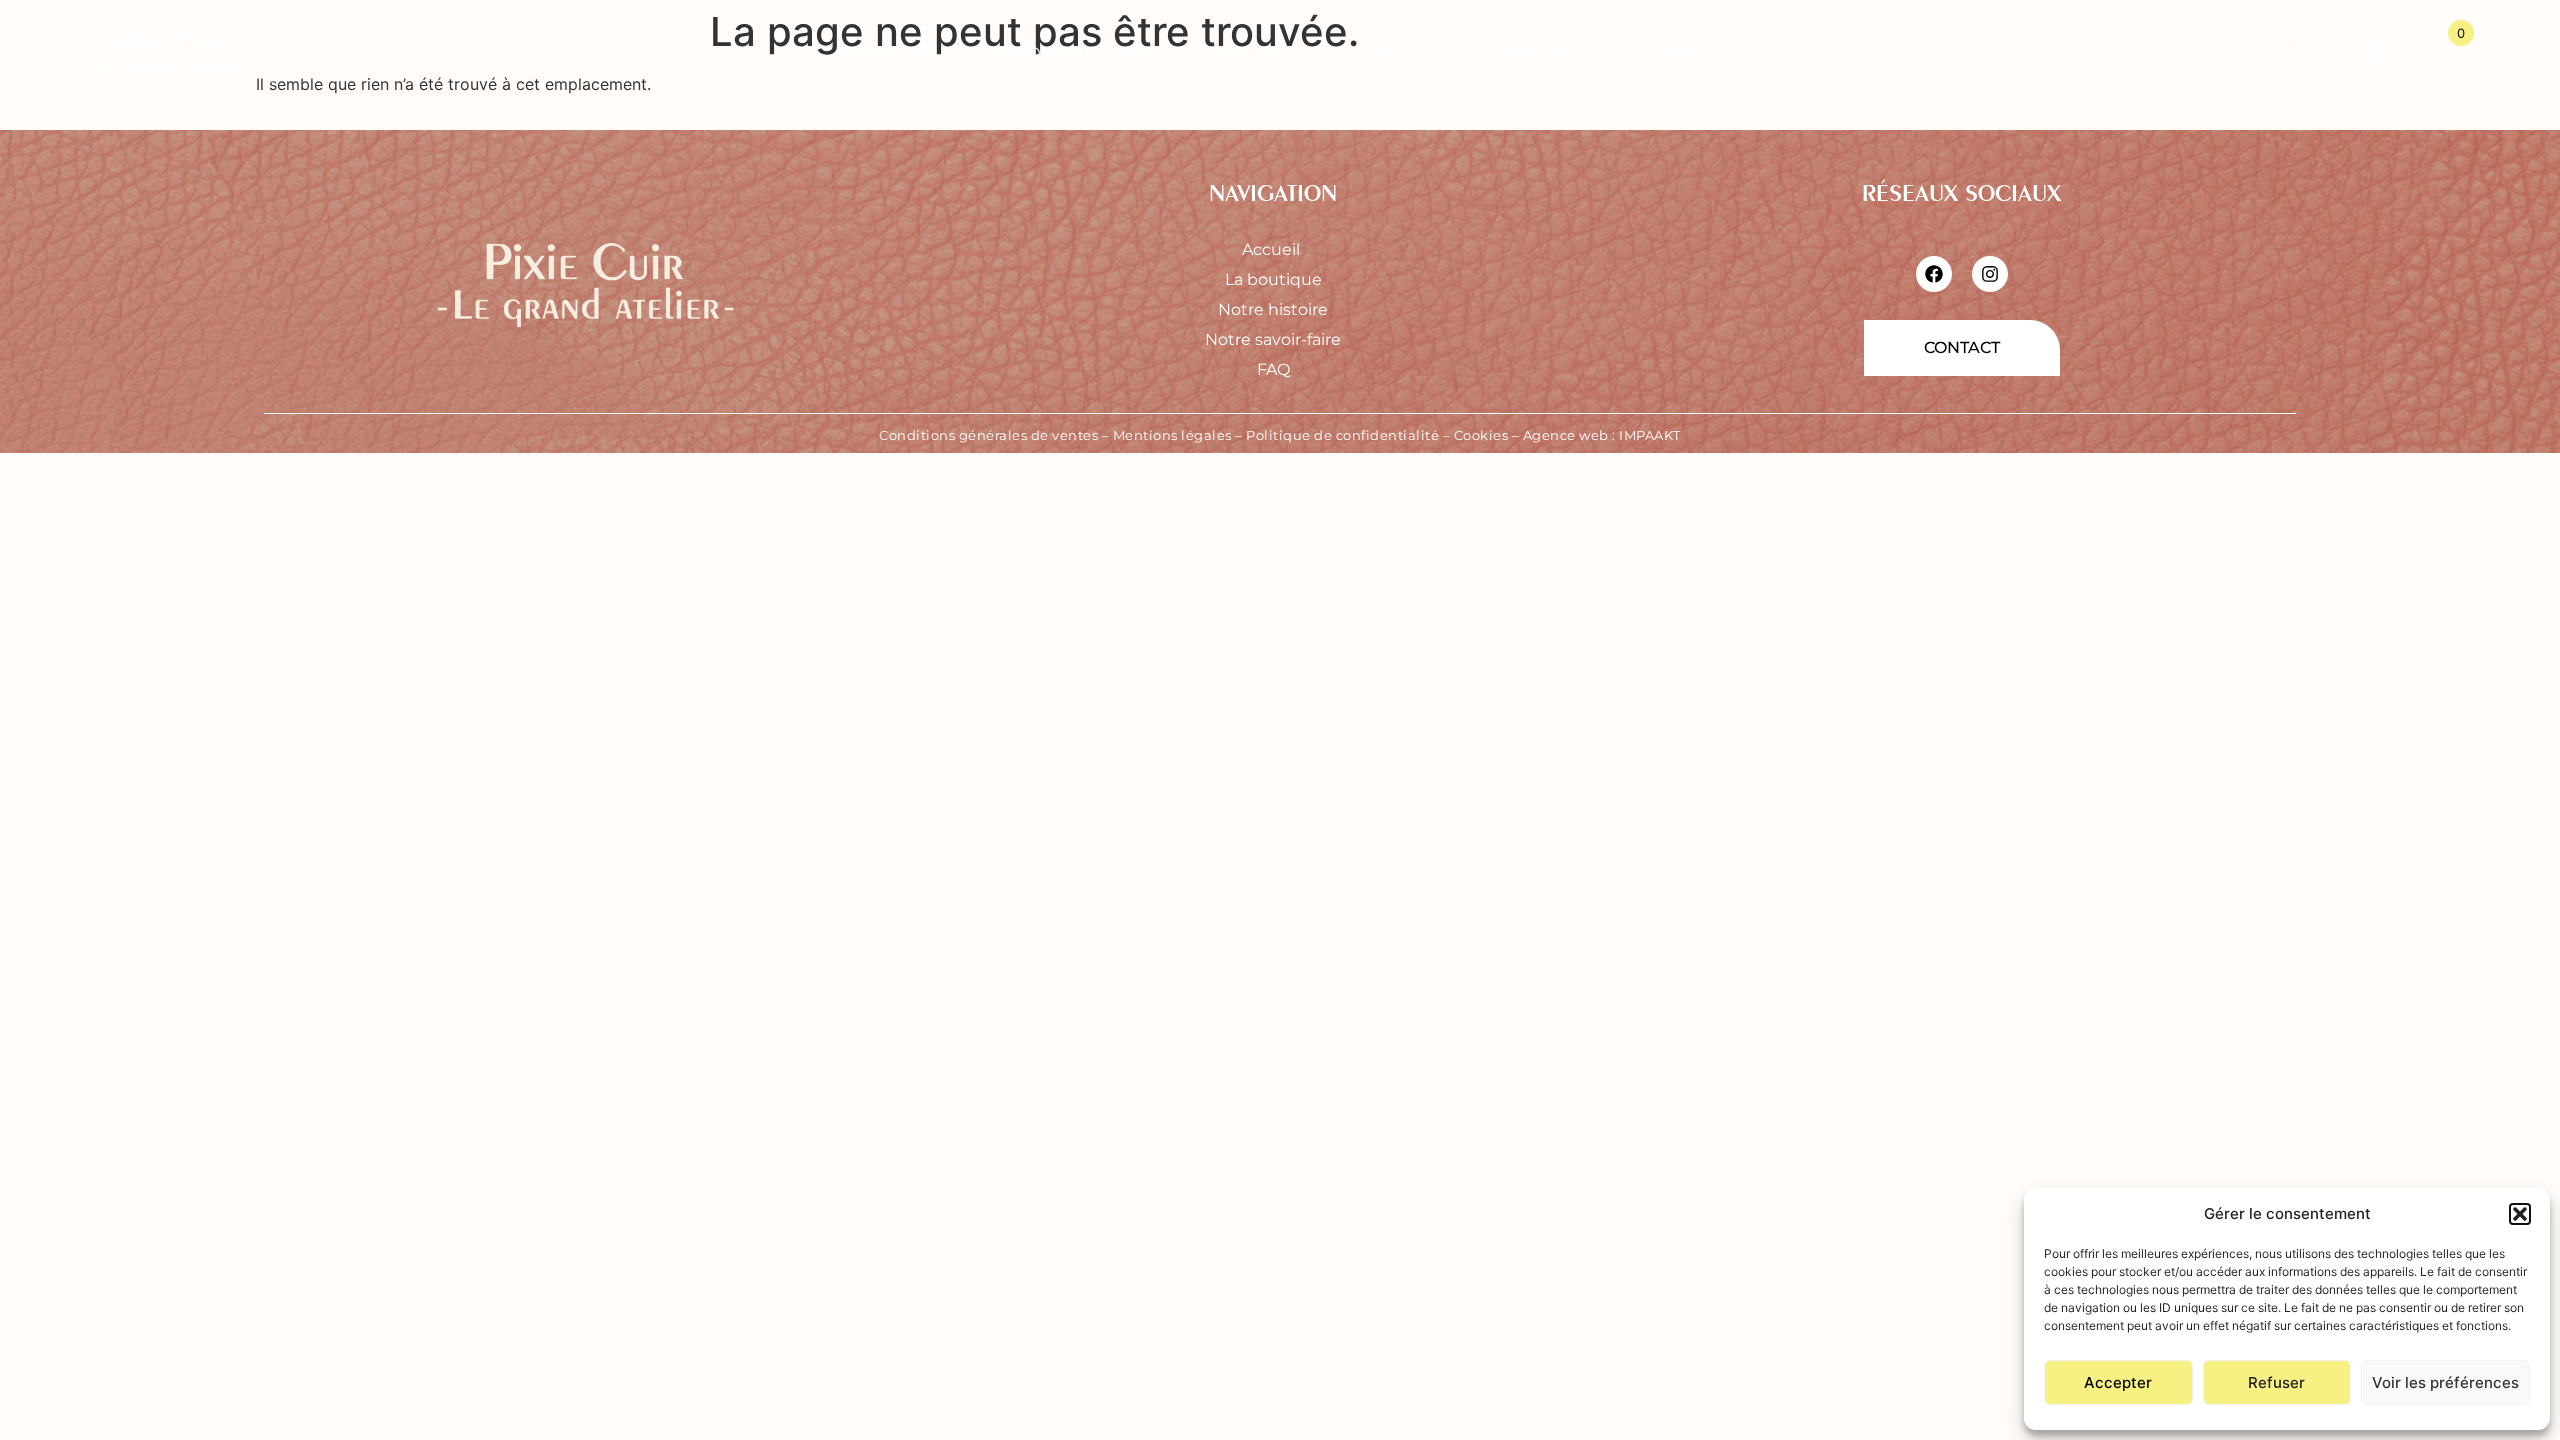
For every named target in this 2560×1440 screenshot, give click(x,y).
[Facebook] (1934, 274)
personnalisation (1067, 52)
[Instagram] (1990, 274)
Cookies (1481, 435)
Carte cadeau (1548, 52)
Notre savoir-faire (1273, 339)
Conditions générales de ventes (988, 435)
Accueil (1273, 249)
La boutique (1273, 279)
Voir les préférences (2445, 1382)
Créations (886, 52)
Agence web (1566, 435)
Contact (1682, 52)
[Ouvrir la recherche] (2282, 53)
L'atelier (1241, 52)
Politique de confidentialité (1342, 435)
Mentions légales (1172, 435)
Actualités (1383, 52)
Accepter (2118, 1382)
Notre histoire (1273, 309)
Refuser (2276, 1382)
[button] (2520, 1214)
